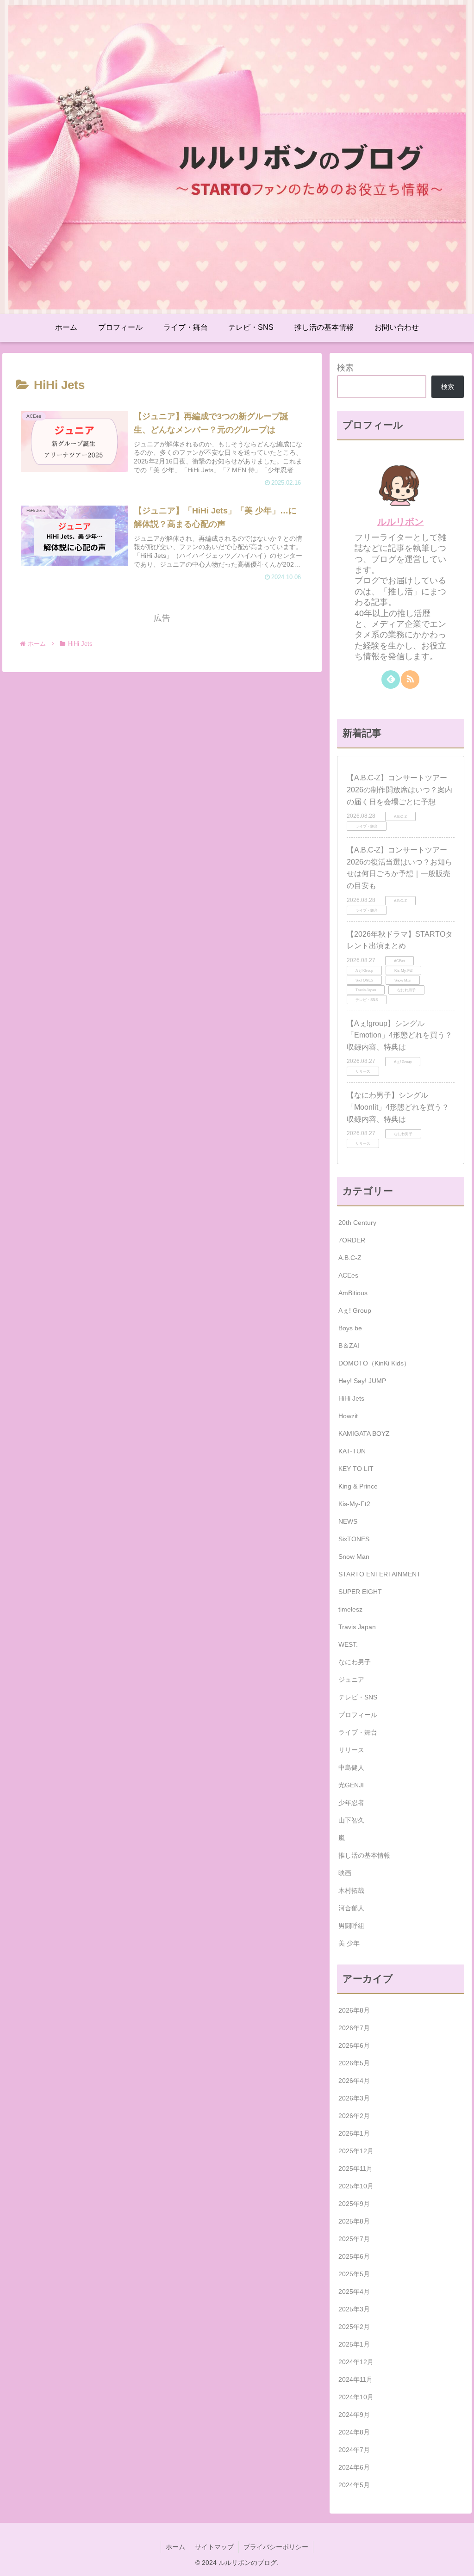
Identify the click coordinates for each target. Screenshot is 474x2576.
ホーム (175, 2547)
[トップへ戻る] (460, 2562)
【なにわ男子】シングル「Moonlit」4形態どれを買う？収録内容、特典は (398, 1107)
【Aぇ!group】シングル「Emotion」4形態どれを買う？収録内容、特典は (399, 1035)
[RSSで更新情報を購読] (410, 680)
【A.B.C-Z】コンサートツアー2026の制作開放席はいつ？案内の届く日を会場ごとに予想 (399, 790)
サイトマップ (214, 2547)
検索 (345, 368)
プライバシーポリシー (276, 2547)
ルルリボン (400, 522)
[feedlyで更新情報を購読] (391, 680)
